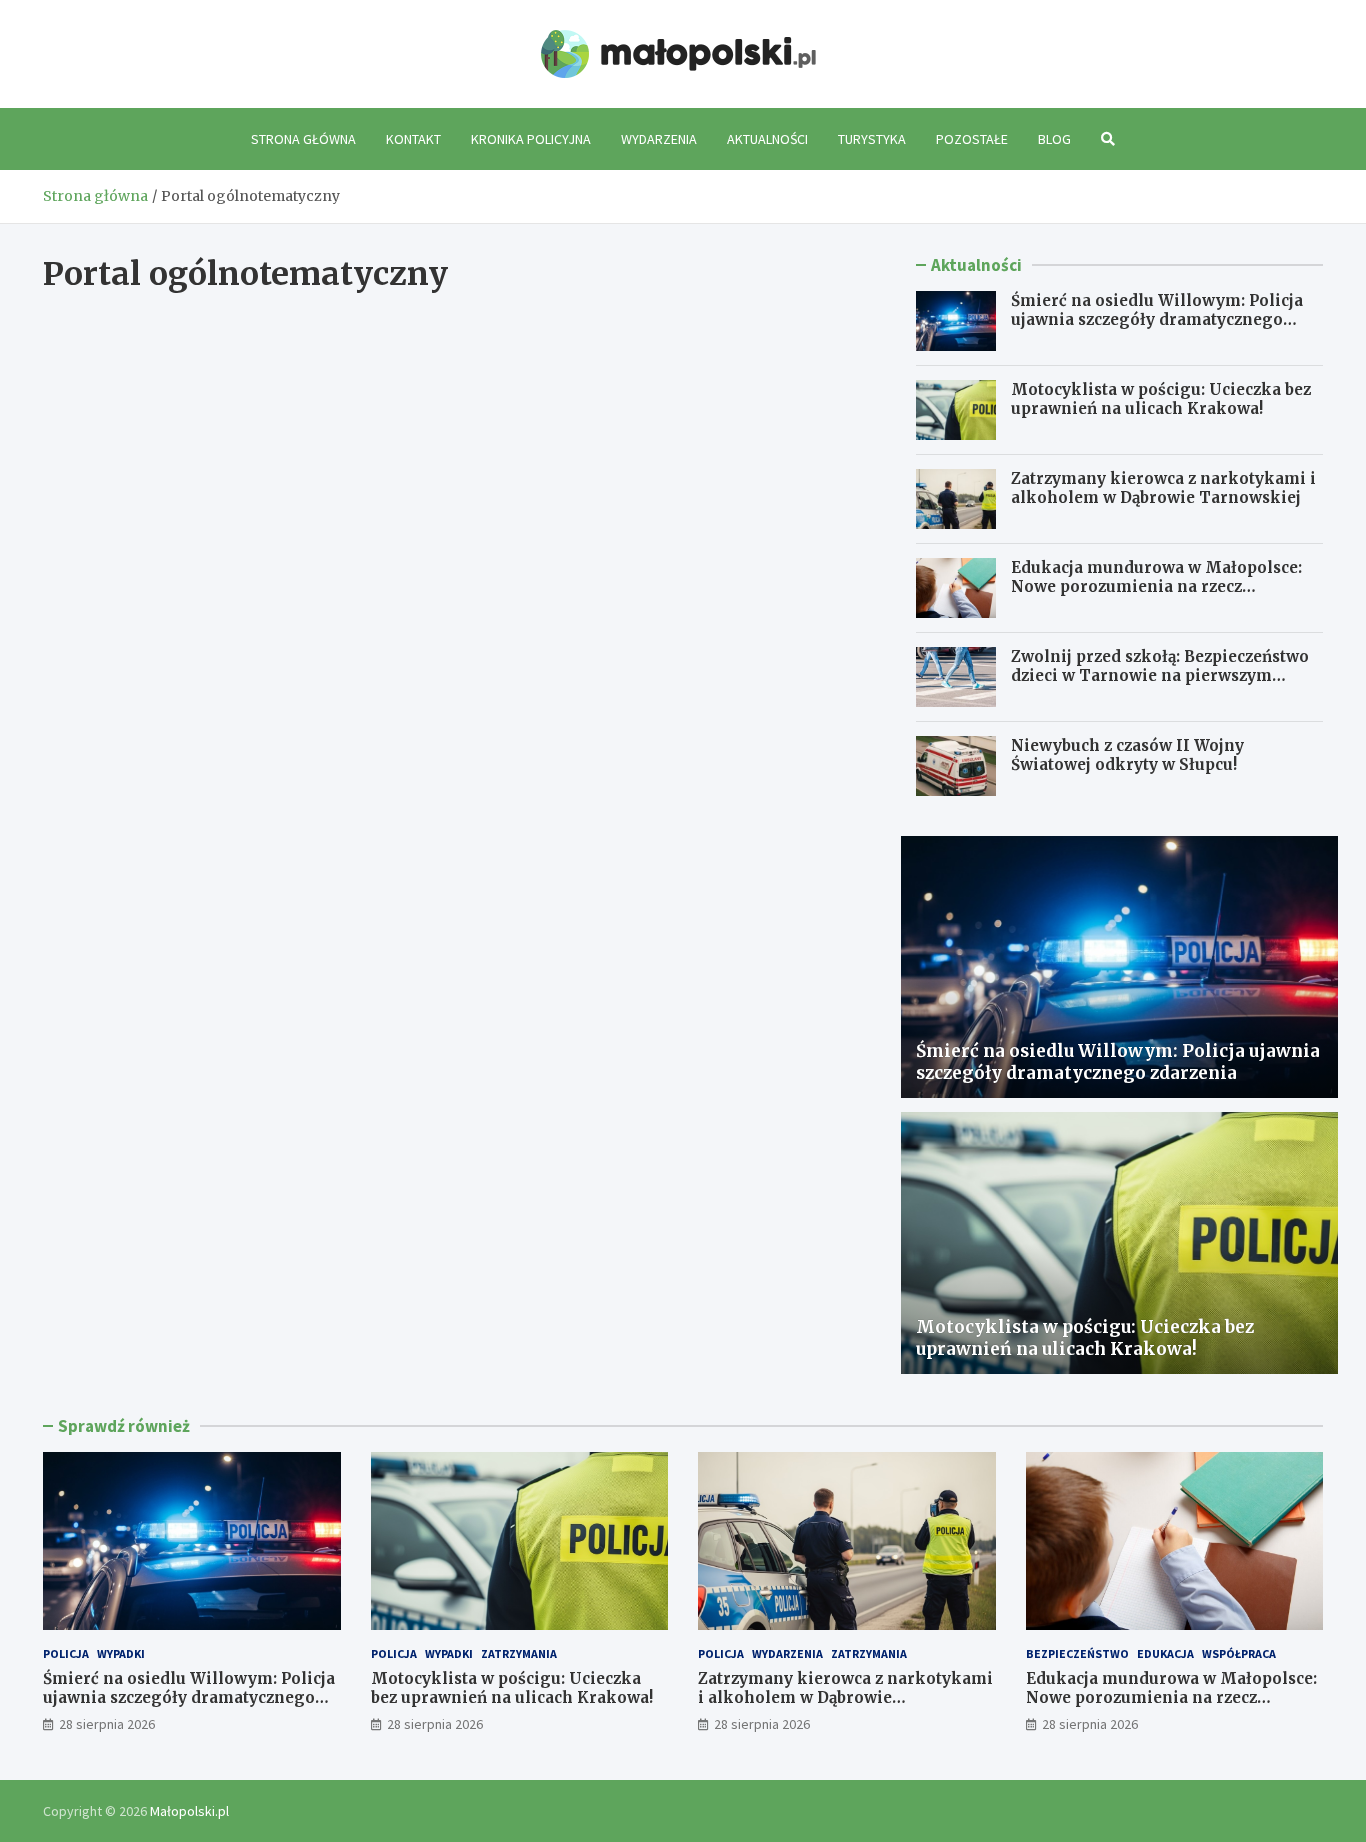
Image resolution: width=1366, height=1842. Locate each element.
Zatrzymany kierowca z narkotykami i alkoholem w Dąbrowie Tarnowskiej (1163, 488)
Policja (66, 1653)
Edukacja (1165, 1653)
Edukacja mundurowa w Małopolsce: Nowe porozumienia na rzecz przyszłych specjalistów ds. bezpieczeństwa (1156, 597)
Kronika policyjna (531, 139)
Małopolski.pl (189, 1811)
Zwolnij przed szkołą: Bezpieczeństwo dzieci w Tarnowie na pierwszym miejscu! (1160, 676)
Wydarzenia (659, 139)
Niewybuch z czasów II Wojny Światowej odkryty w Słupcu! (1127, 755)
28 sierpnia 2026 (107, 1724)
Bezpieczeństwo (1077, 1653)
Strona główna (303, 139)
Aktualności (767, 139)
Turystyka (872, 139)
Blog (1054, 139)
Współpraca (1239, 1653)
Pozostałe (972, 139)
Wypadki (121, 1653)
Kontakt (413, 139)
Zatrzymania (519, 1653)
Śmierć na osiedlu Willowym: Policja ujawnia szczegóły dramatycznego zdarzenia (1157, 320)
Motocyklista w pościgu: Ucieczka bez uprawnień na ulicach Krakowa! (1161, 399)
